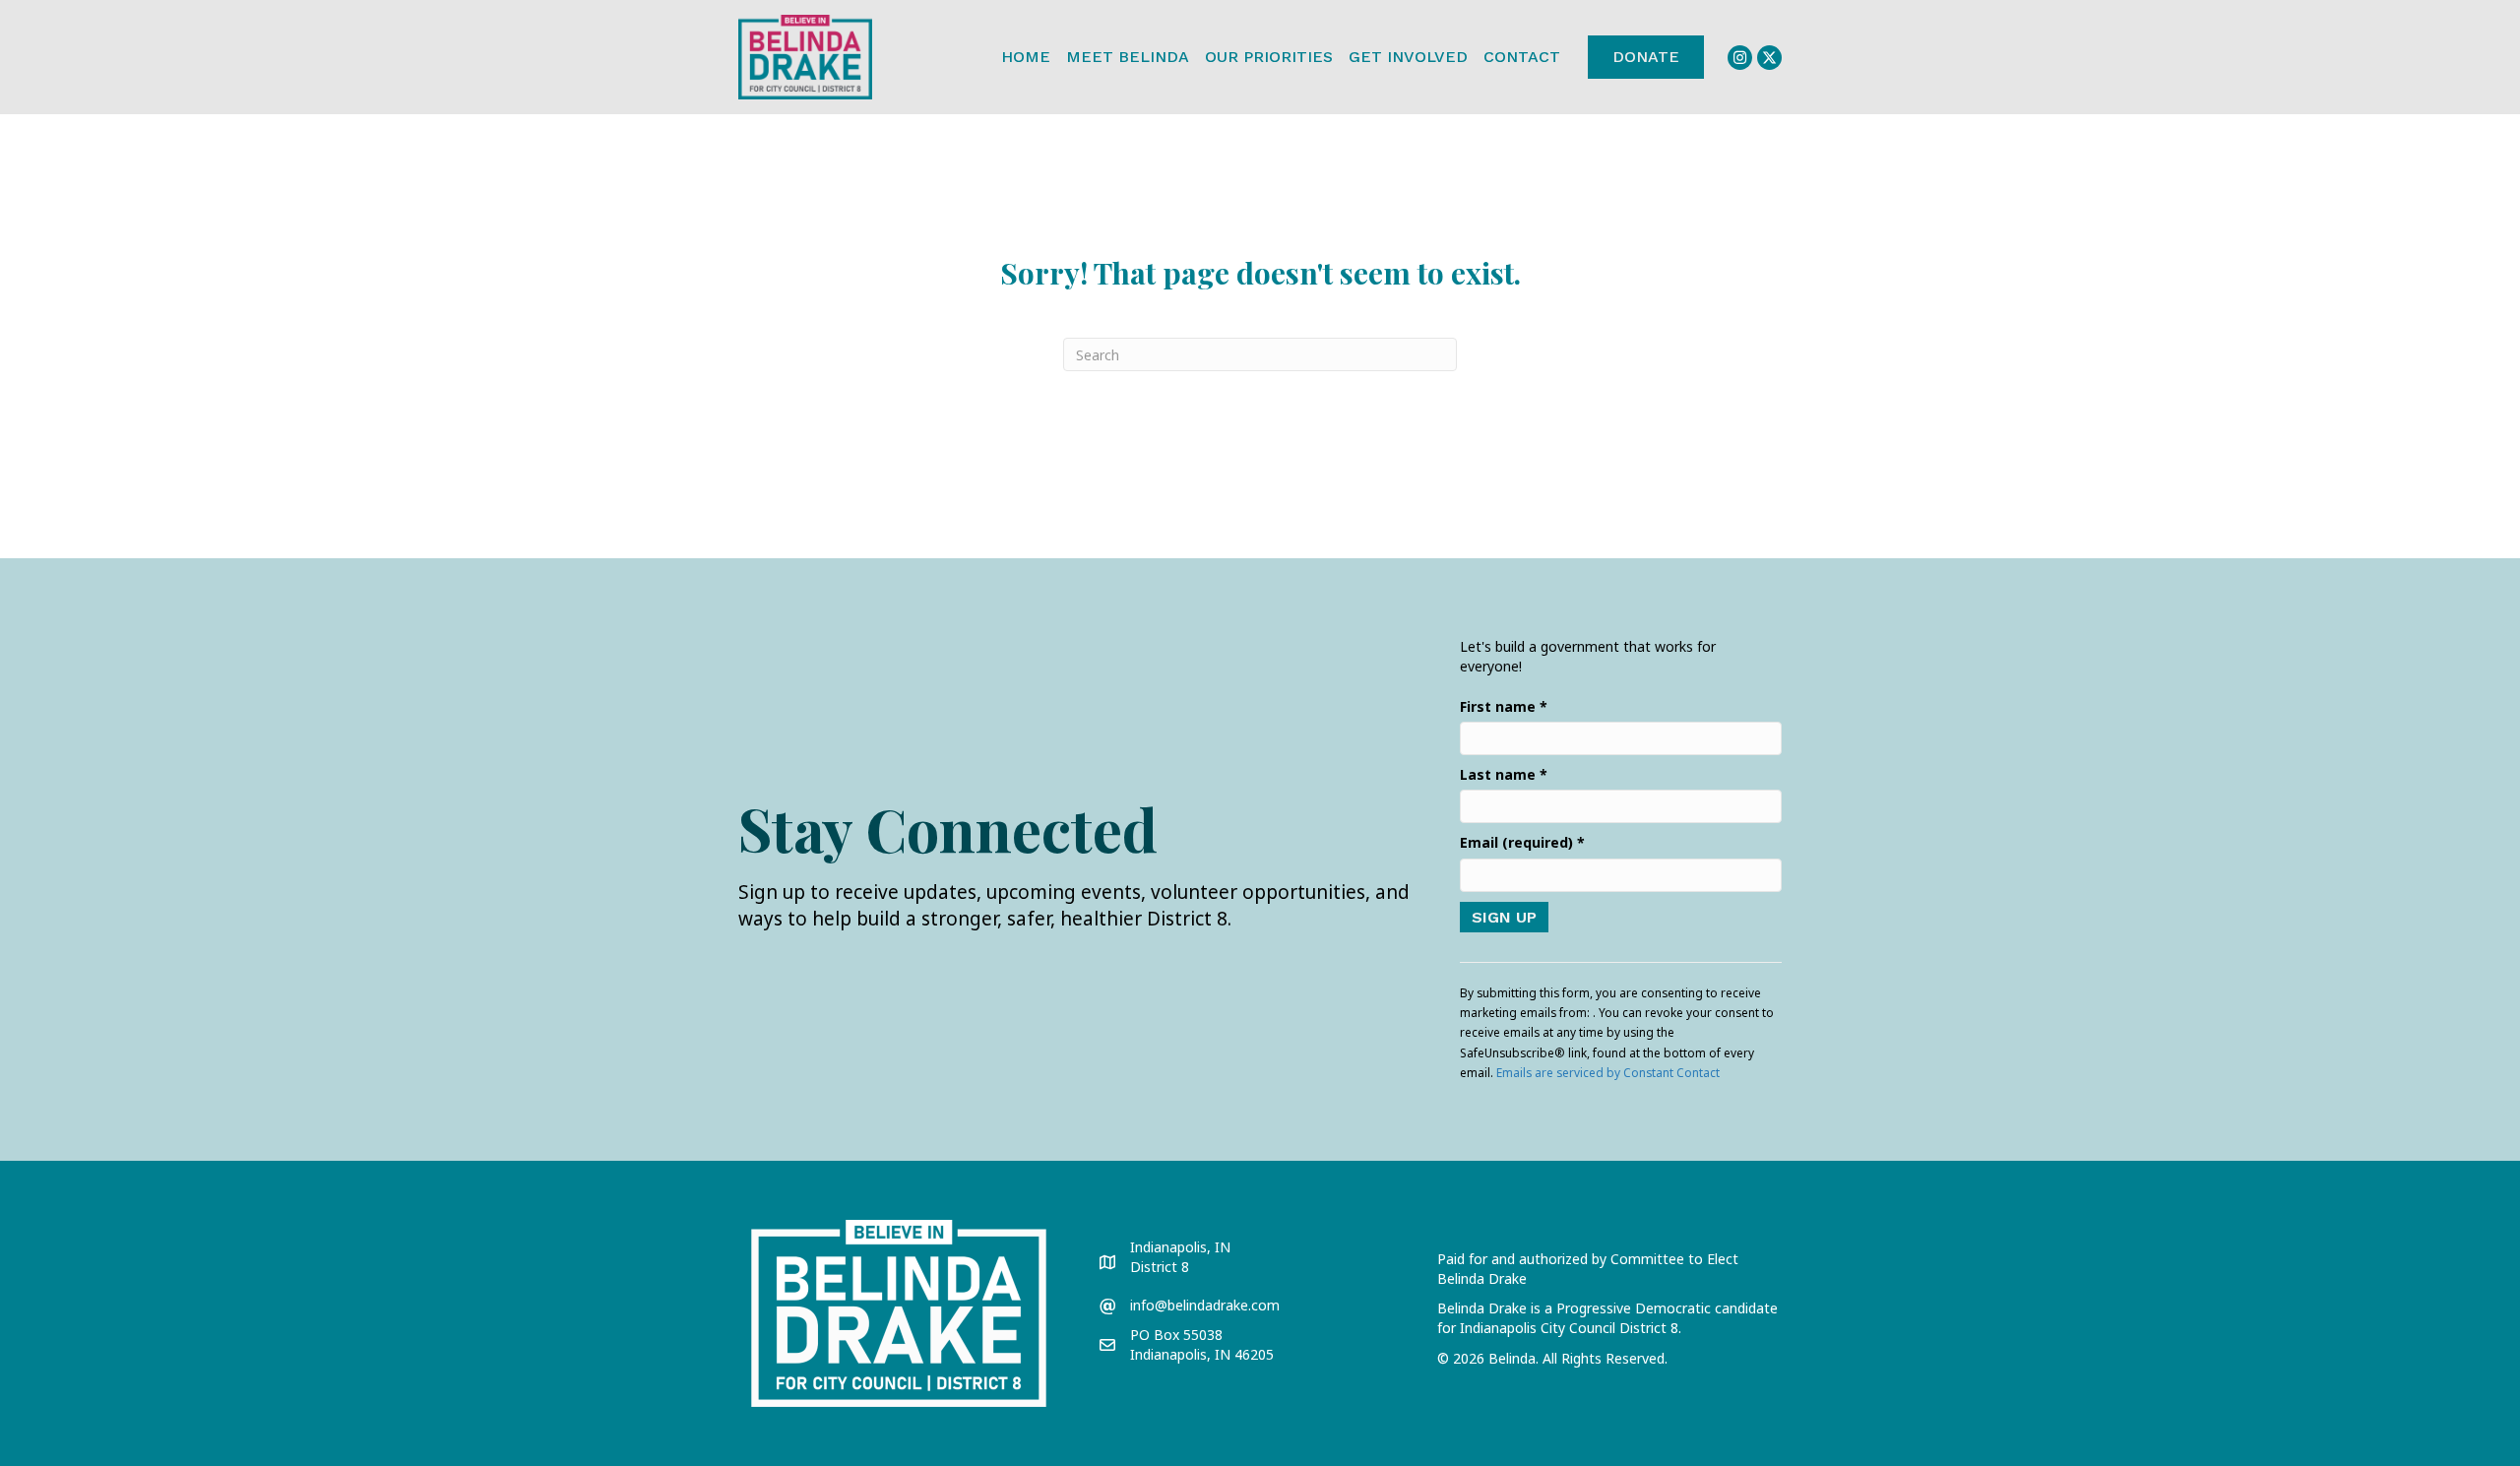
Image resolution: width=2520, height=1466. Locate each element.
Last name (1504, 774)
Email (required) (1522, 842)
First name (1504, 706)
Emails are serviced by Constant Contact (1608, 1072)
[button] (1740, 58)
